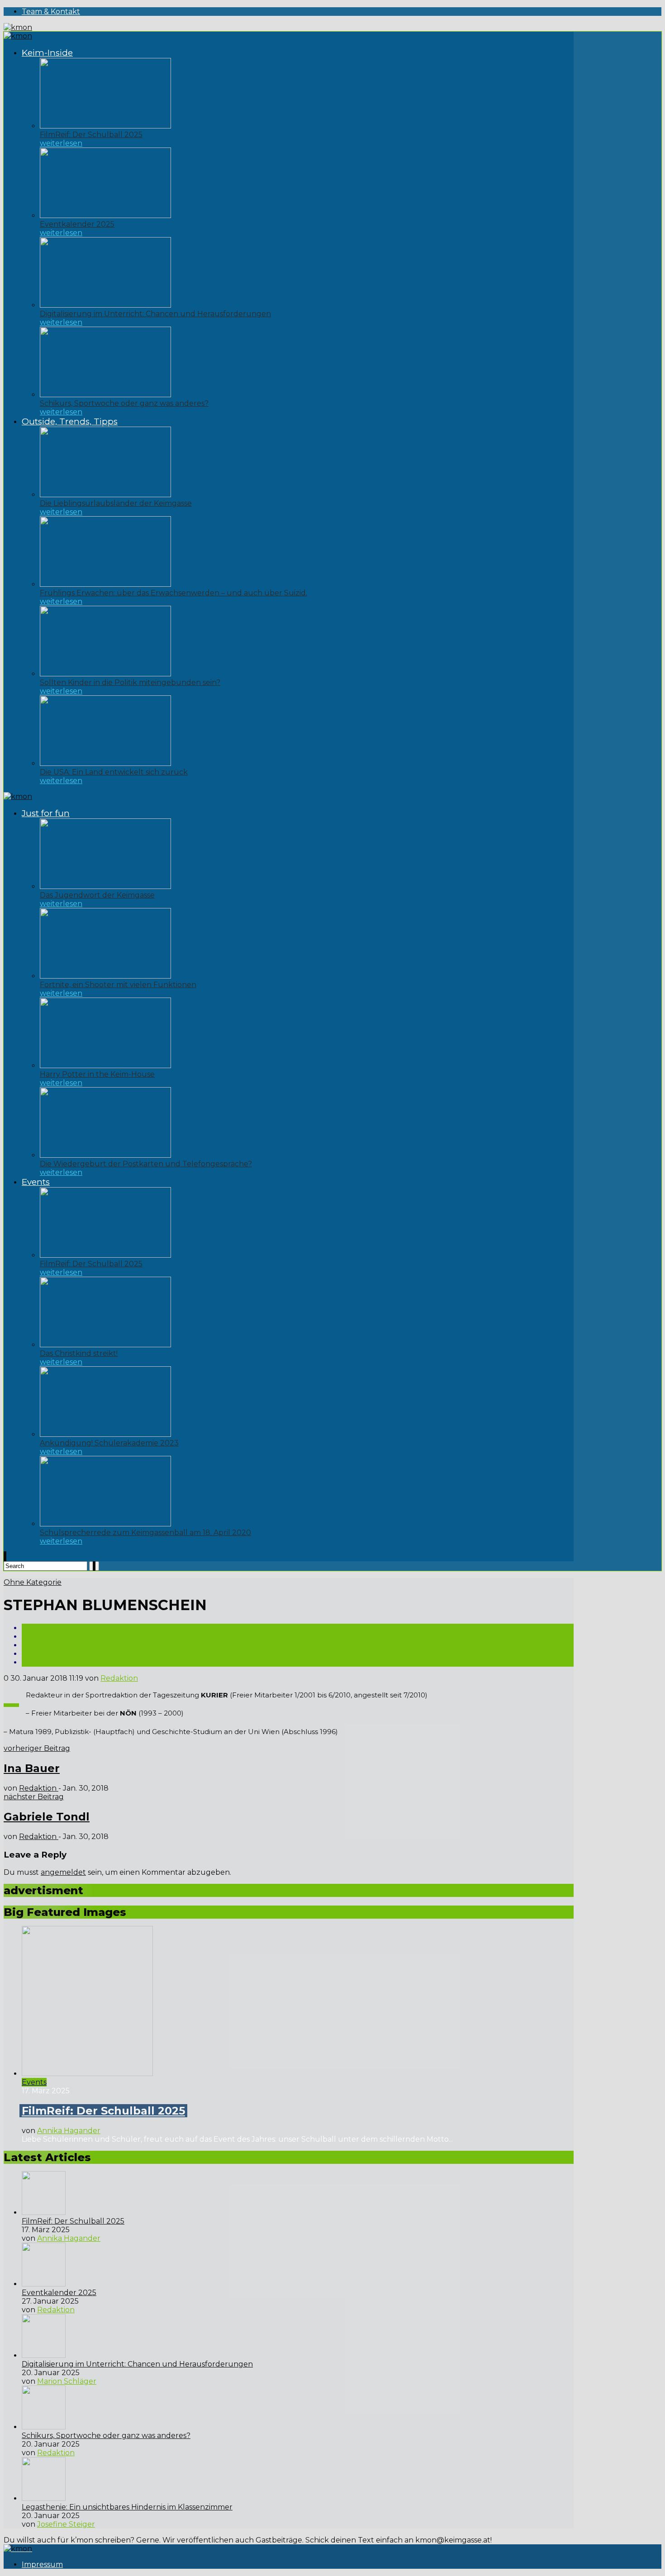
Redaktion (119, 1678)
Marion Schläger (67, 2381)
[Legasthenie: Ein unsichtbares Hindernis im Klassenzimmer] (44, 2498)
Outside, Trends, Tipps (70, 421)
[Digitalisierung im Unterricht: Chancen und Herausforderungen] (105, 305)
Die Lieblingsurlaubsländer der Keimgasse (116, 503)
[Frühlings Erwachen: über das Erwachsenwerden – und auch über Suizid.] (105, 584)
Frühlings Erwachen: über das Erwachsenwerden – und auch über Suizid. (173, 593)
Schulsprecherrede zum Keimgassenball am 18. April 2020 (145, 1533)
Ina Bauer (32, 1768)
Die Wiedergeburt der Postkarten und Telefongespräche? (146, 1164)
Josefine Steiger (66, 2524)
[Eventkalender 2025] (105, 216)
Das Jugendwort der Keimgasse (97, 895)
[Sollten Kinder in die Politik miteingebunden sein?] (105, 674)
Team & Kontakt (51, 12)
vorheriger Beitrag (37, 1748)
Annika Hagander (69, 2131)
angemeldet (63, 1872)
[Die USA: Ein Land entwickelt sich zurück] (105, 763)
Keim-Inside (47, 53)
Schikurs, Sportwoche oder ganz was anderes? (124, 403)
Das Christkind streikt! (79, 1353)
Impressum (42, 2564)
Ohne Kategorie (33, 1582)
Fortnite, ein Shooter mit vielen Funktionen (118, 985)
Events (36, 1182)
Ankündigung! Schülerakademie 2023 (109, 1443)
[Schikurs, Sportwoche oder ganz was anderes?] (105, 395)
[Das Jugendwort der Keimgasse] (105, 886)
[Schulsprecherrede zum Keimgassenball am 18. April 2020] (105, 1524)
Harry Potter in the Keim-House (97, 1074)
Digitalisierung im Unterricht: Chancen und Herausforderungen (155, 314)
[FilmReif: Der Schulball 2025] (105, 126)
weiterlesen (61, 143)
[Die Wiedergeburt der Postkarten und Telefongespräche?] (105, 1155)
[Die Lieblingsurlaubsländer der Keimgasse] (105, 495)
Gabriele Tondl (47, 1817)
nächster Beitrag (34, 1797)
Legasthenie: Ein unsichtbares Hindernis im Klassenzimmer (127, 2507)
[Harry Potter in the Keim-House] (105, 1066)
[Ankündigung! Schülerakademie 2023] (105, 1434)
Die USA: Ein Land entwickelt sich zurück (114, 772)
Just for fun (46, 813)
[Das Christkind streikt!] (105, 1345)
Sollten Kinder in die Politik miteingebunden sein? (130, 682)
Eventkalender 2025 (77, 224)
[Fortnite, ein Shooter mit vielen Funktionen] (105, 976)
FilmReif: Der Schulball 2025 (91, 135)
